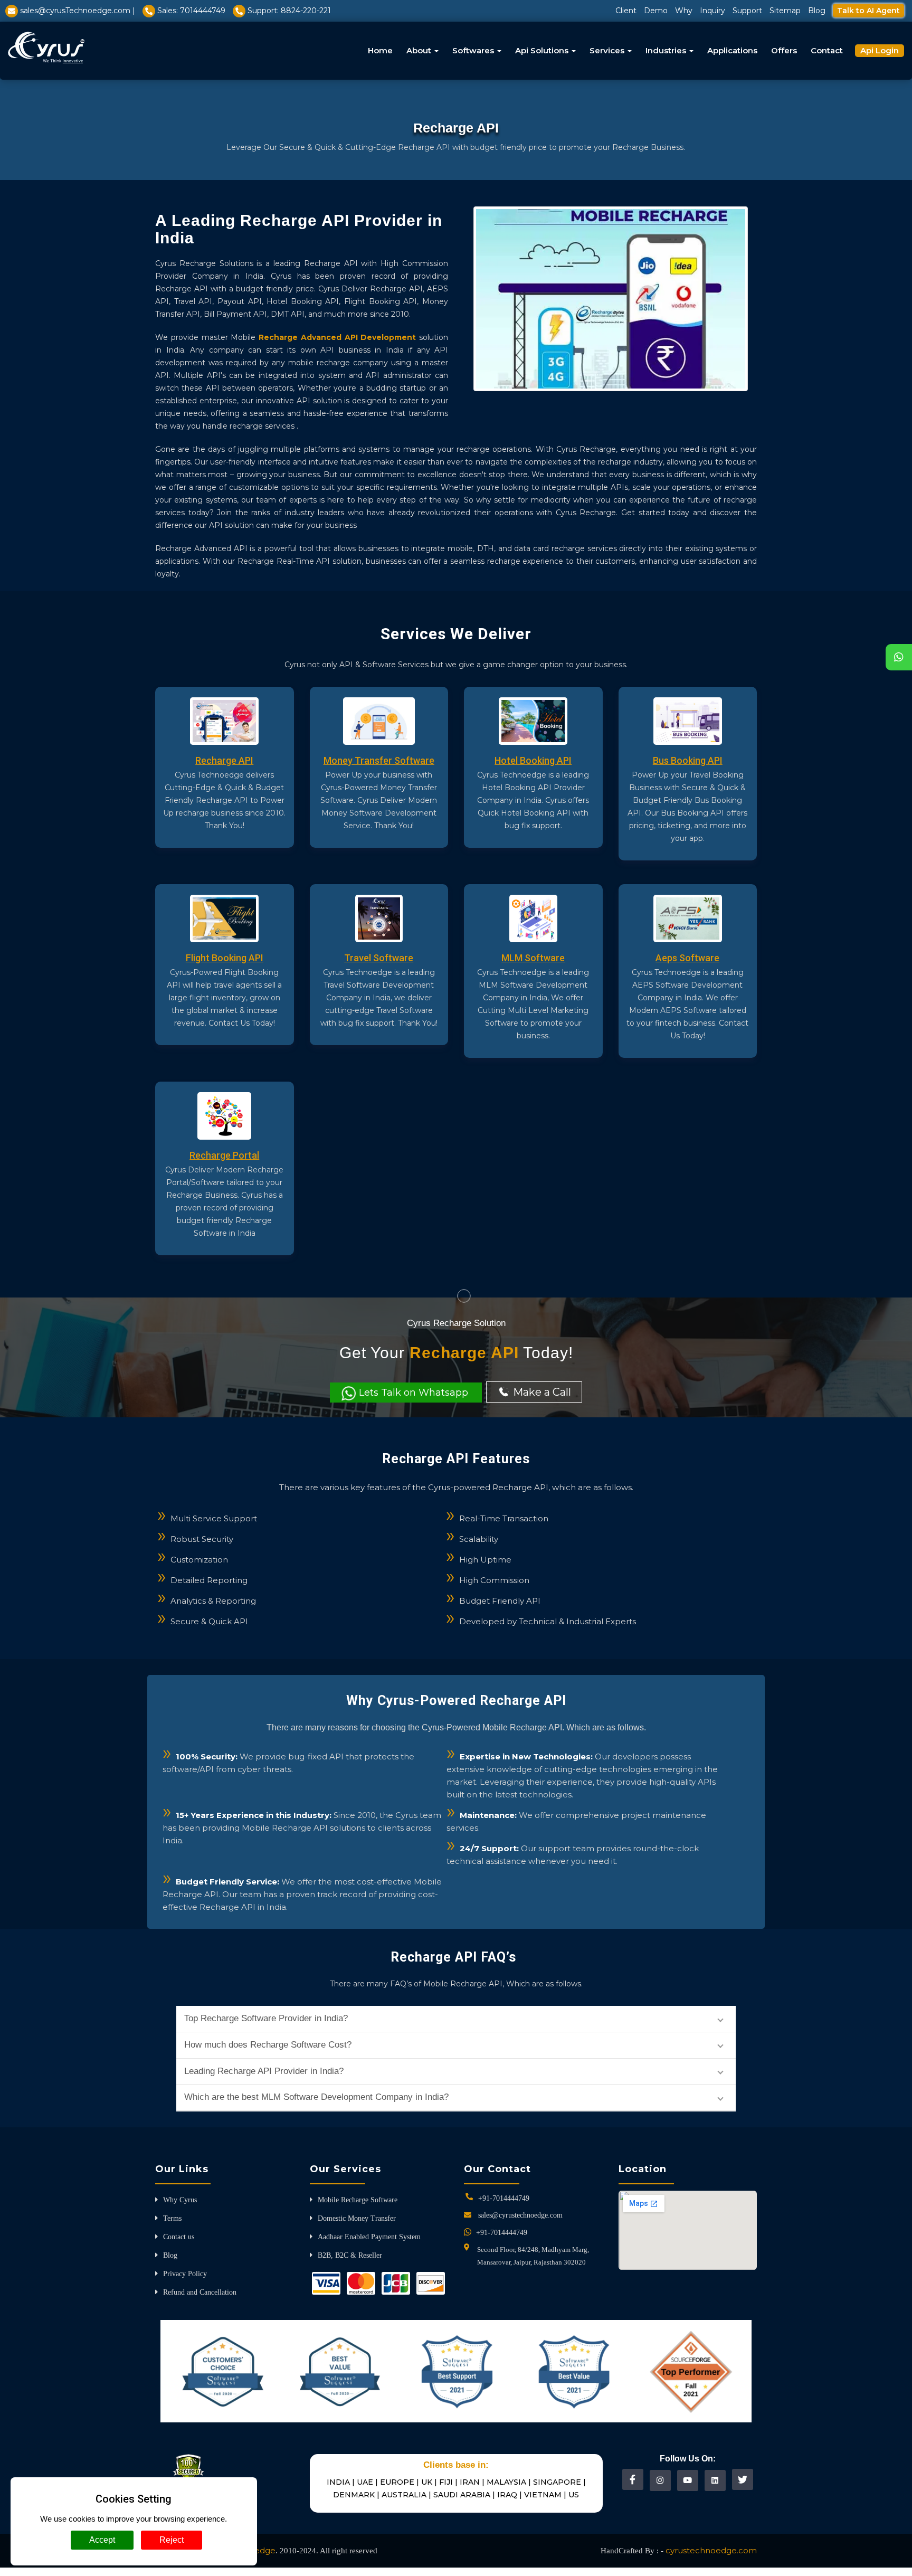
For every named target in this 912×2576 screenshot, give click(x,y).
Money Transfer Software (379, 760)
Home (380, 50)
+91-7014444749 (504, 2198)
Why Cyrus (180, 2200)
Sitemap (785, 11)
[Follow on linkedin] (715, 2480)
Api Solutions (543, 50)
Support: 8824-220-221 (289, 11)
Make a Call (541, 1392)
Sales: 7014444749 (191, 11)
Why (684, 11)
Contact (827, 50)
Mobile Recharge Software (358, 2200)
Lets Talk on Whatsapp (414, 1393)
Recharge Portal (224, 1155)
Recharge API (224, 760)
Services (608, 50)
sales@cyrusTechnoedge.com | (78, 11)
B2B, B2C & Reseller (350, 2255)
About (420, 50)
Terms (172, 2218)
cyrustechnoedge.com (711, 2550)
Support (747, 11)
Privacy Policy (185, 2274)
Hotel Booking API (533, 760)
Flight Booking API (225, 958)
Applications (732, 50)
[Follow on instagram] (660, 2480)
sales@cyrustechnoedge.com (520, 2215)
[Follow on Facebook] (633, 2479)
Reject (172, 2540)
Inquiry (712, 11)
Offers (784, 50)
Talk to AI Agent (868, 11)
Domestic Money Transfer (357, 2218)
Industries (667, 50)
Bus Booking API (688, 760)
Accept (102, 2540)
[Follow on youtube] (687, 2480)
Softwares (474, 50)
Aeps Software (687, 958)
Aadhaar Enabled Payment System (369, 2237)
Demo (656, 11)
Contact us (179, 2237)
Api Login (880, 50)
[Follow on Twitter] (743, 2479)
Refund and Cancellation (200, 2292)
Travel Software (379, 958)
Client (626, 11)
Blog (817, 11)
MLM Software (533, 958)
